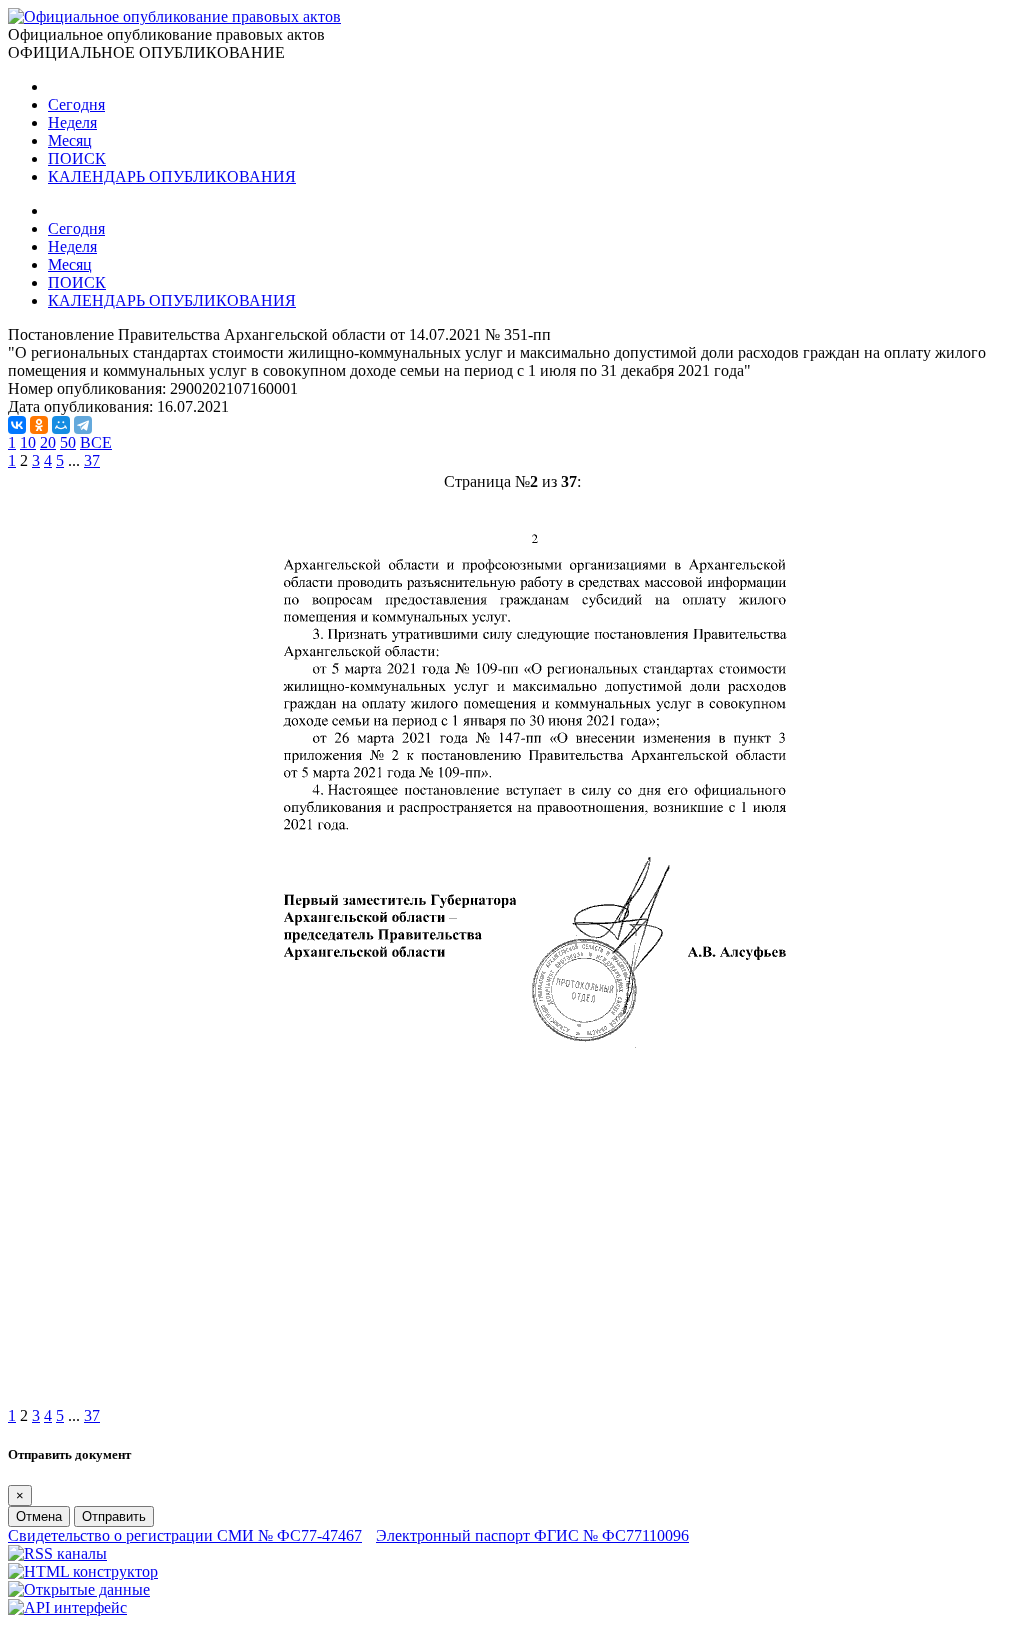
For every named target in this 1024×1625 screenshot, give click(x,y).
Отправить (114, 1516)
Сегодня (76, 104)
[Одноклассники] (39, 425)
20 (48, 442)
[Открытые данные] (79, 1589)
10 (28, 442)
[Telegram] (83, 425)
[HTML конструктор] (83, 1571)
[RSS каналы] (57, 1553)
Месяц (70, 140)
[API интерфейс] (67, 1607)
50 (68, 442)
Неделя (72, 122)
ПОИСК (77, 158)
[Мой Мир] (61, 425)
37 (92, 460)
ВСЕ (96, 442)
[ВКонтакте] (17, 425)
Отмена (39, 1516)
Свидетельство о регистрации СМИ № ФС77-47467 (185, 1535)
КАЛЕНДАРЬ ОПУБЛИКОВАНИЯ (172, 176)
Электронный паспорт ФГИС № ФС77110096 (532, 1535)
